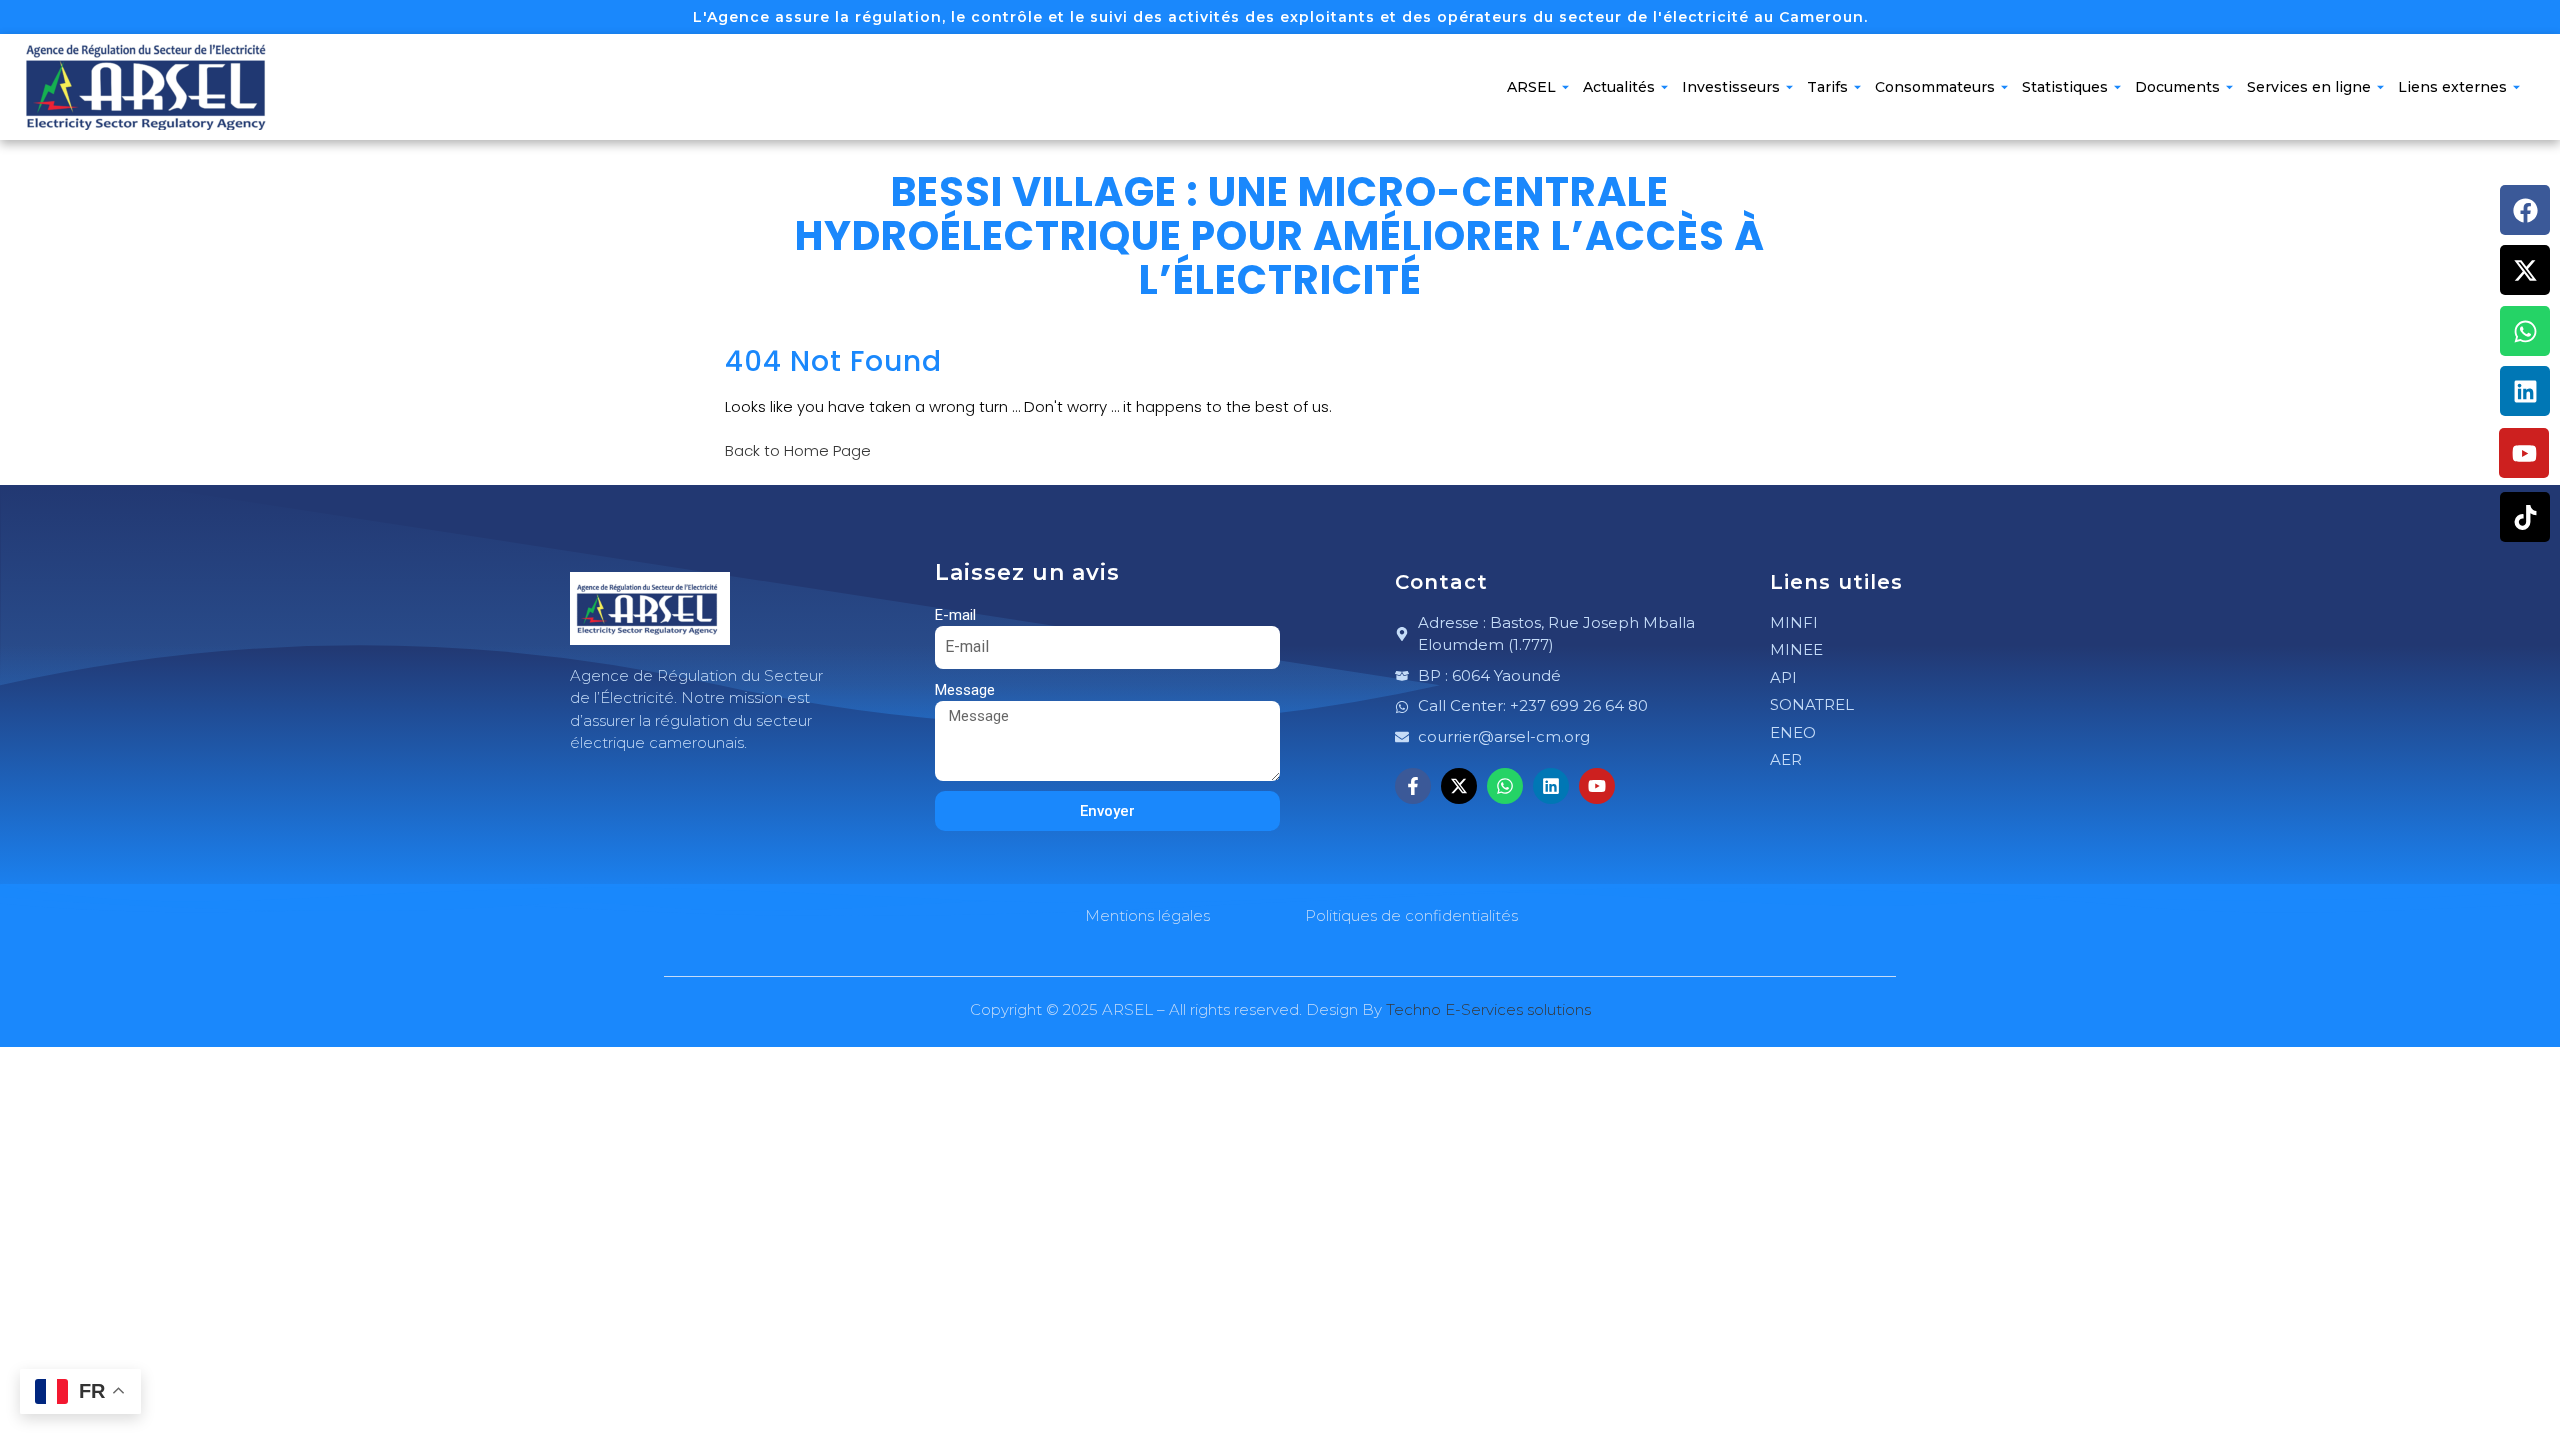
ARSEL (1531, 87)
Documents (2177, 87)
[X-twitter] (2525, 270)
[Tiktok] (2525, 517)
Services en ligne (2309, 87)
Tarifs (1827, 87)
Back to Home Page (798, 450)
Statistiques (2065, 87)
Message (965, 690)
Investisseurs (1731, 87)
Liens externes (2452, 87)
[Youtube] (2524, 453)
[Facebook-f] (1413, 786)
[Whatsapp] (2525, 331)
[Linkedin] (2525, 391)
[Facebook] (2525, 210)
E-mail (955, 615)
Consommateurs (1935, 87)
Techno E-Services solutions (1488, 1009)
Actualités (1619, 87)
